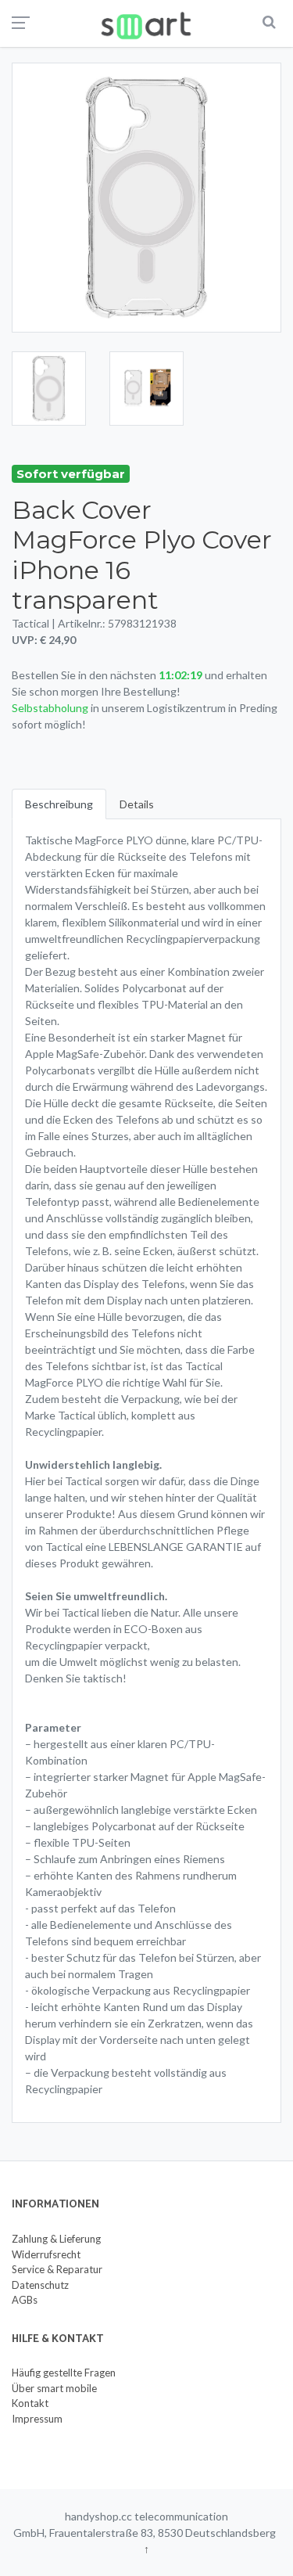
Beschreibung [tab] (59, 804)
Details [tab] (137, 804)
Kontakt (30, 2403)
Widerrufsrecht (46, 2254)
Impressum (37, 2419)
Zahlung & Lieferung (56, 2239)
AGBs (25, 2300)
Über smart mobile (54, 2388)
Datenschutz (40, 2285)
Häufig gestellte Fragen (64, 2373)
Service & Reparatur (57, 2269)
